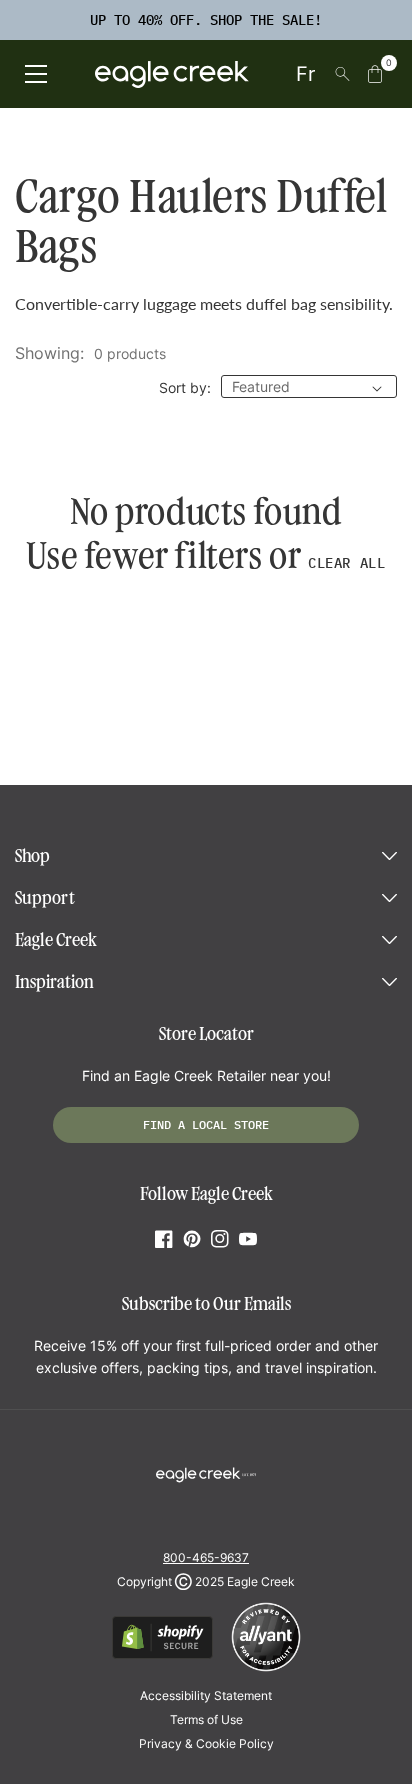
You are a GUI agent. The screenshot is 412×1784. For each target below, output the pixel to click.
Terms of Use (206, 1719)
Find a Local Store (206, 1124)
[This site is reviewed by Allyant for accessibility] (266, 1668)
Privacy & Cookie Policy (206, 1743)
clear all (346, 563)
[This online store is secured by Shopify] (162, 1655)
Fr (305, 74)
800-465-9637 (206, 1557)
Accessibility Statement (206, 1695)
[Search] (342, 74)
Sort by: (185, 387)
